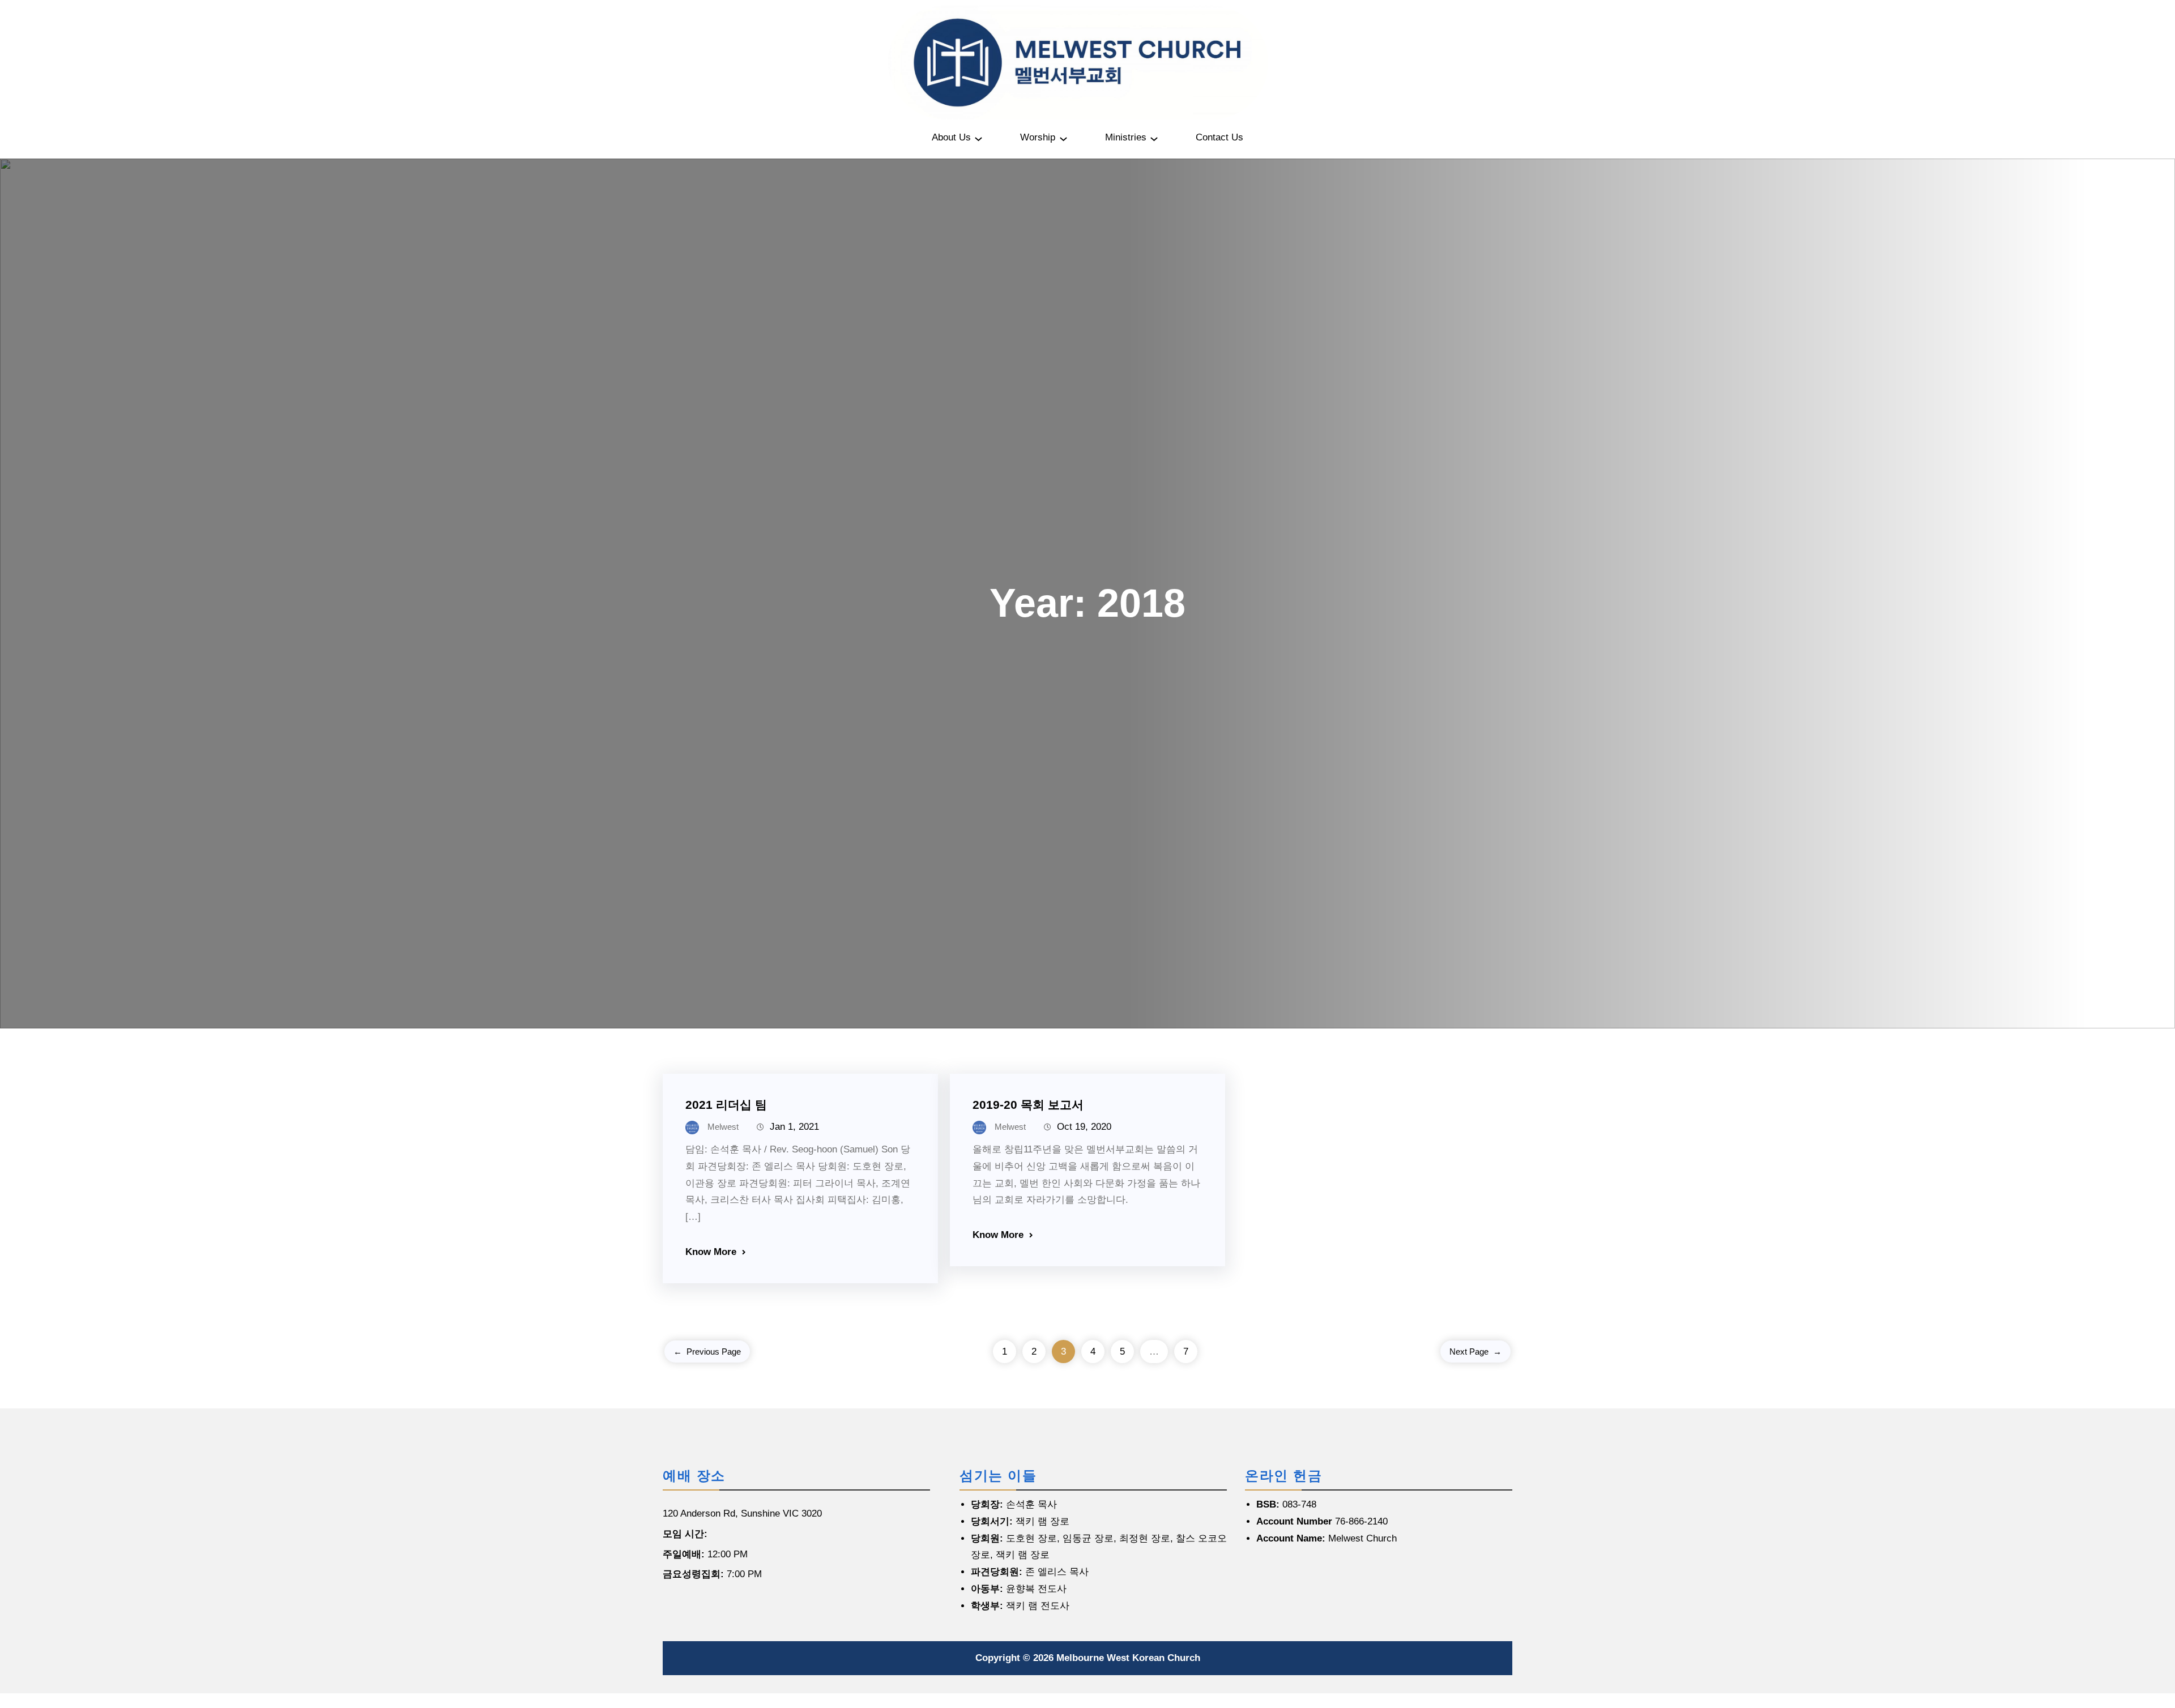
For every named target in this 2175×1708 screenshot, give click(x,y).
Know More (711, 1252)
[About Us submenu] (978, 138)
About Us (951, 137)
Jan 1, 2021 (794, 1127)
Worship (1038, 137)
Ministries (1126, 137)
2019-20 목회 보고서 (1028, 1105)
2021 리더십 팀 (726, 1105)
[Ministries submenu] (1154, 138)
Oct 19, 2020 (1084, 1127)
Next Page (1475, 1352)
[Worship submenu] (1063, 138)
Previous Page (707, 1352)
